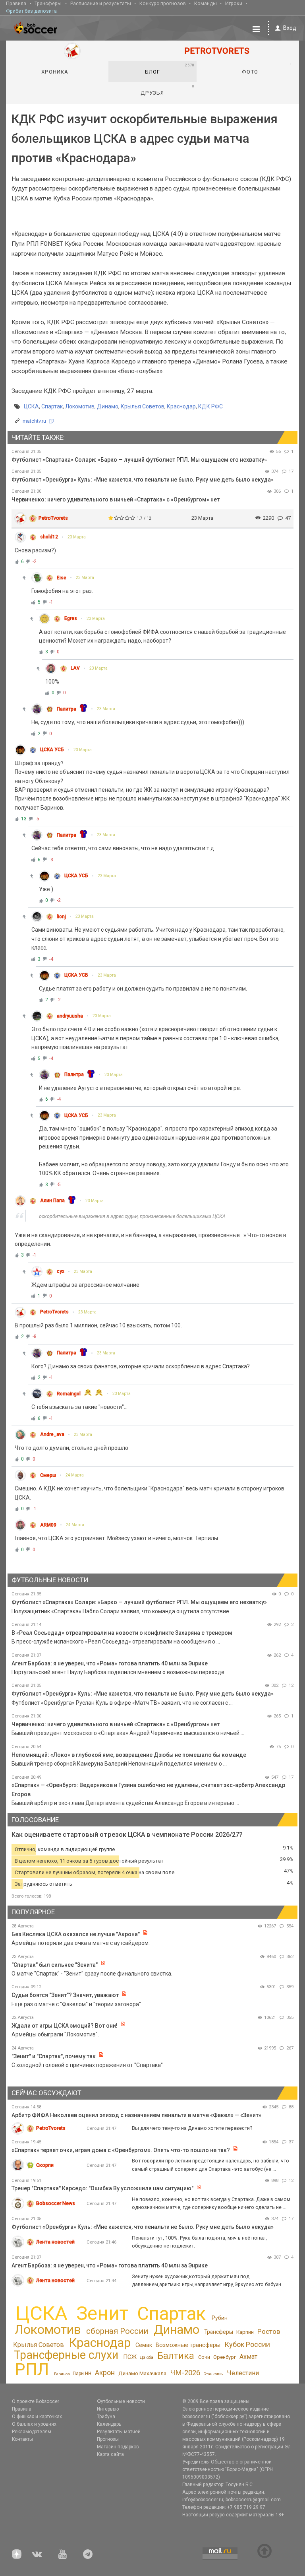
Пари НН (82, 2374)
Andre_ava (52, 1434)
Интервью (108, 2409)
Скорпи (45, 2165)
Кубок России (247, 2344)
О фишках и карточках (37, 2417)
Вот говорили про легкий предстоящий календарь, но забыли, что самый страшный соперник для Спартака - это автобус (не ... (210, 2165)
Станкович (213, 2374)
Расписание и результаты (101, 3)
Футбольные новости (121, 2401)
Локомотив (80, 406)
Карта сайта (110, 2454)
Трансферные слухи (66, 2355)
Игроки (234, 3)
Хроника (55, 72)
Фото (267, 69)
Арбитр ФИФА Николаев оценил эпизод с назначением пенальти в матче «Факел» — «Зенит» (136, 2115)
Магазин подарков (118, 2447)
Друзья (167, 90)
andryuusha (70, 1016)
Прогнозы (108, 2439)
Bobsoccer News (56, 2203)
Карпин (245, 2332)
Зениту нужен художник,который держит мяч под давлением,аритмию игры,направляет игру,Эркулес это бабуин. (207, 2280)
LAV (75, 668)
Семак (144, 2345)
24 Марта (75, 1475)
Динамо (108, 406)
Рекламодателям (32, 2432)
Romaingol (69, 1394)
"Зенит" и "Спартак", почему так (54, 2056)
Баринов (62, 2374)
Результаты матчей (119, 2432)
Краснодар (181, 406)
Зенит (102, 2314)
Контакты (22, 2439)
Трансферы (48, 3)
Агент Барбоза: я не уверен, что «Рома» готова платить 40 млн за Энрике (110, 1663)
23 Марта (77, 537)
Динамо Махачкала (142, 2373)
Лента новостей (55, 2242)
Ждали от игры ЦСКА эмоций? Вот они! (65, 2026)
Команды (206, 3)
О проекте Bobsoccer (36, 2401)
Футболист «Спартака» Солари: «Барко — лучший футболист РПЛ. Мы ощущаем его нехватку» (139, 460)
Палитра (67, 709)
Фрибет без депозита (31, 11)
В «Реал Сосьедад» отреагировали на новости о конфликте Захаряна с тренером (122, 1633)
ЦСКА (31, 406)
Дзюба (147, 2357)
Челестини (243, 2373)
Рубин (220, 2318)
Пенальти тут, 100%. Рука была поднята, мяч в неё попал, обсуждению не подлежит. (199, 2242)
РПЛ (32, 2369)
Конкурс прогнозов (163, 3)
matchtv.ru (34, 421)
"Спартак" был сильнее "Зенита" (55, 1965)
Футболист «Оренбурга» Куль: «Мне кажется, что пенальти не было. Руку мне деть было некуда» (143, 480)
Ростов (269, 2331)
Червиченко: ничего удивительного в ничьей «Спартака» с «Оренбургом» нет (116, 499)
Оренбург (225, 2357)
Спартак (52, 406)
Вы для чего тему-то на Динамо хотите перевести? (192, 2128)
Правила (16, 3)
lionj (61, 917)
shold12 (49, 537)
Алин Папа (52, 1201)
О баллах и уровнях (34, 2424)
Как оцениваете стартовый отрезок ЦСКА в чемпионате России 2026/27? (127, 1835)
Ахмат (248, 2357)
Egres (71, 618)
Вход (290, 28)
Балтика (176, 2356)
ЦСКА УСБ (52, 750)
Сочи (204, 2357)
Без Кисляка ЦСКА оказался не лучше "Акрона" (76, 1934)
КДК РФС (210, 406)
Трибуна (106, 2417)
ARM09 (48, 1525)
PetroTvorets (53, 518)
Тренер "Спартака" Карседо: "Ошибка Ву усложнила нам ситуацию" (102, 2188)
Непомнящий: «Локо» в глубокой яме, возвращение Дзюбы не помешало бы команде (129, 1755)
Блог (170, 69)
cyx (61, 1271)
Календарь (109, 2424)
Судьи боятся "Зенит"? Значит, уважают (65, 1995)
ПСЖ (130, 2357)
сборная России (117, 2331)
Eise (62, 578)
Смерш (48, 1475)
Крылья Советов (143, 406)
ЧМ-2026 (185, 2373)
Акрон (105, 2373)
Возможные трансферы (188, 2345)
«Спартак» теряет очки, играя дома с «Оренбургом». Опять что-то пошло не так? (121, 2150)
